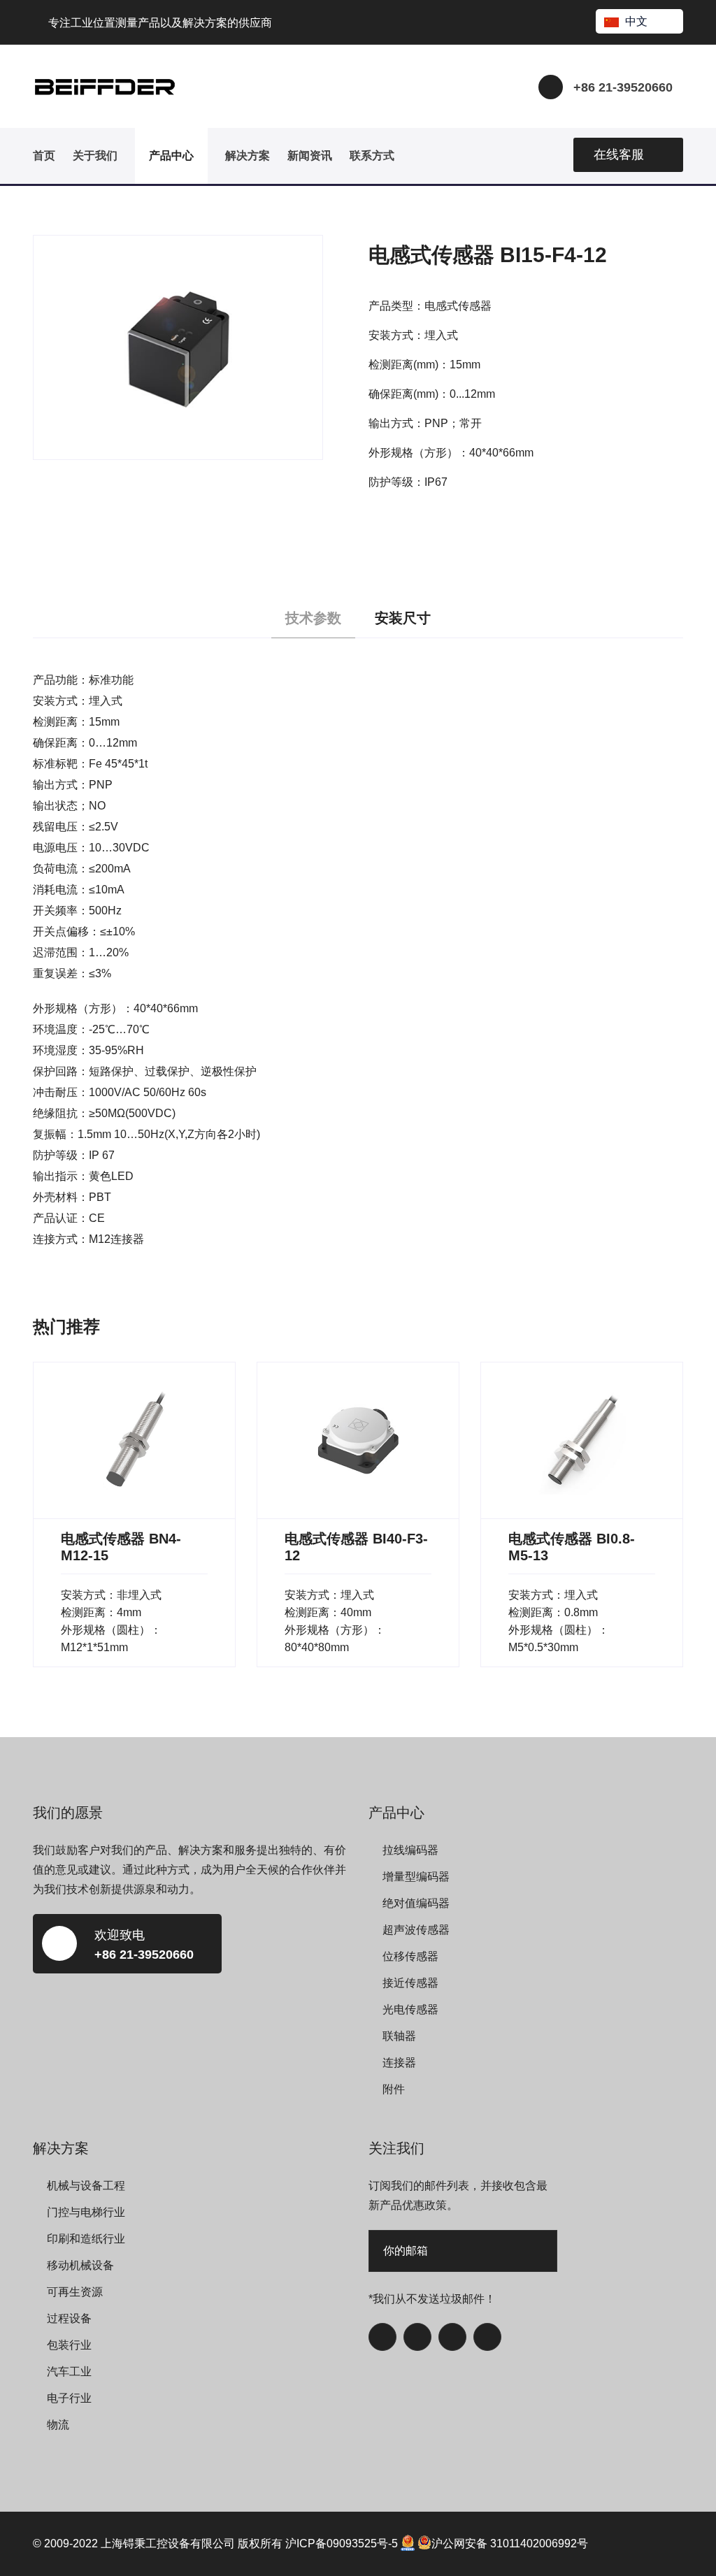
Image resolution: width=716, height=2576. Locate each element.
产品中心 (171, 156)
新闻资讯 (310, 156)
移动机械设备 (80, 2265)
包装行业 (69, 2345)
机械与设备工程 (86, 2186)
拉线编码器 (410, 1850)
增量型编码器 (416, 1877)
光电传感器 (410, 2009)
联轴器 (399, 2036)
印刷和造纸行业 (86, 2239)
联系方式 (372, 156)
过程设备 (69, 2318)
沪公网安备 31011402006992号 (510, 2543)
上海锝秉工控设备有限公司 (168, 2543)
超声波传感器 (416, 1930)
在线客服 (619, 154)
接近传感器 (410, 1983)
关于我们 (95, 156)
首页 (44, 156)
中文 (636, 21)
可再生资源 (75, 2292)
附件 (394, 2089)
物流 (58, 2425)
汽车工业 (69, 2372)
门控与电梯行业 (86, 2212)
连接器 (399, 2063)
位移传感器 (410, 1956)
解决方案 (248, 156)
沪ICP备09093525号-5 (342, 2543)
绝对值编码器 (416, 1903)
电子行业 (69, 2398)
